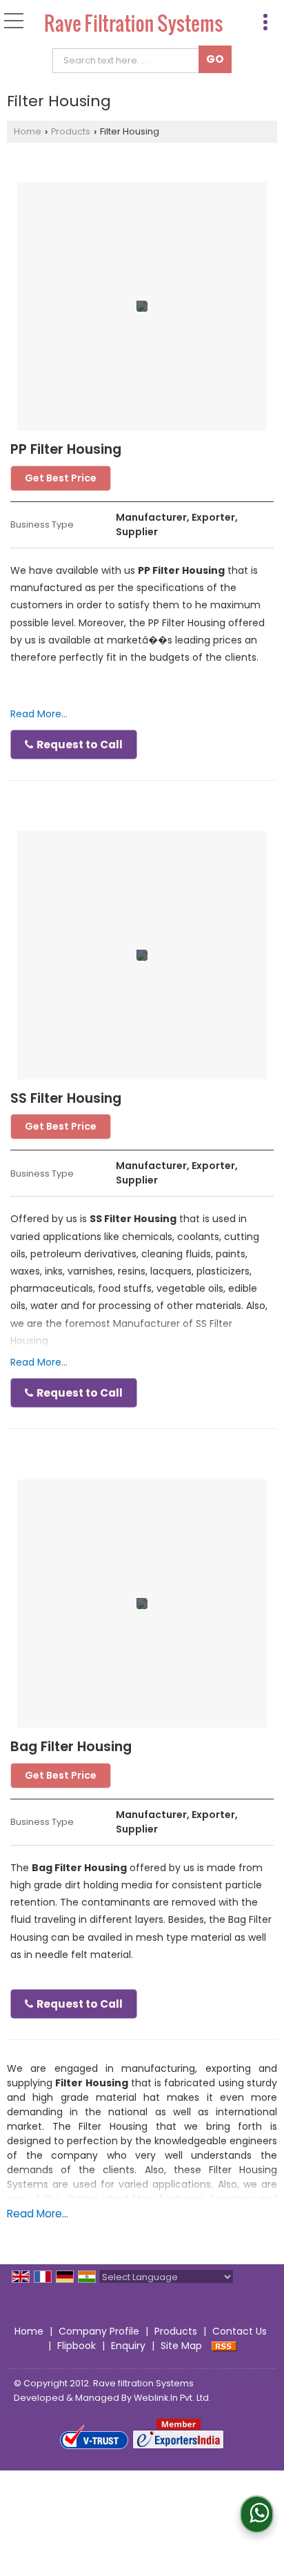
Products (71, 131)
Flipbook (77, 2346)
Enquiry (128, 2346)
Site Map (181, 2346)
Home (28, 131)
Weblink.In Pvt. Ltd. (172, 2398)
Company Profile (99, 2331)
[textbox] (129, 61)
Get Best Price (61, 478)
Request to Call (79, 745)
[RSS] (224, 2346)
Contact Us (240, 2331)
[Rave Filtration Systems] (134, 26)
